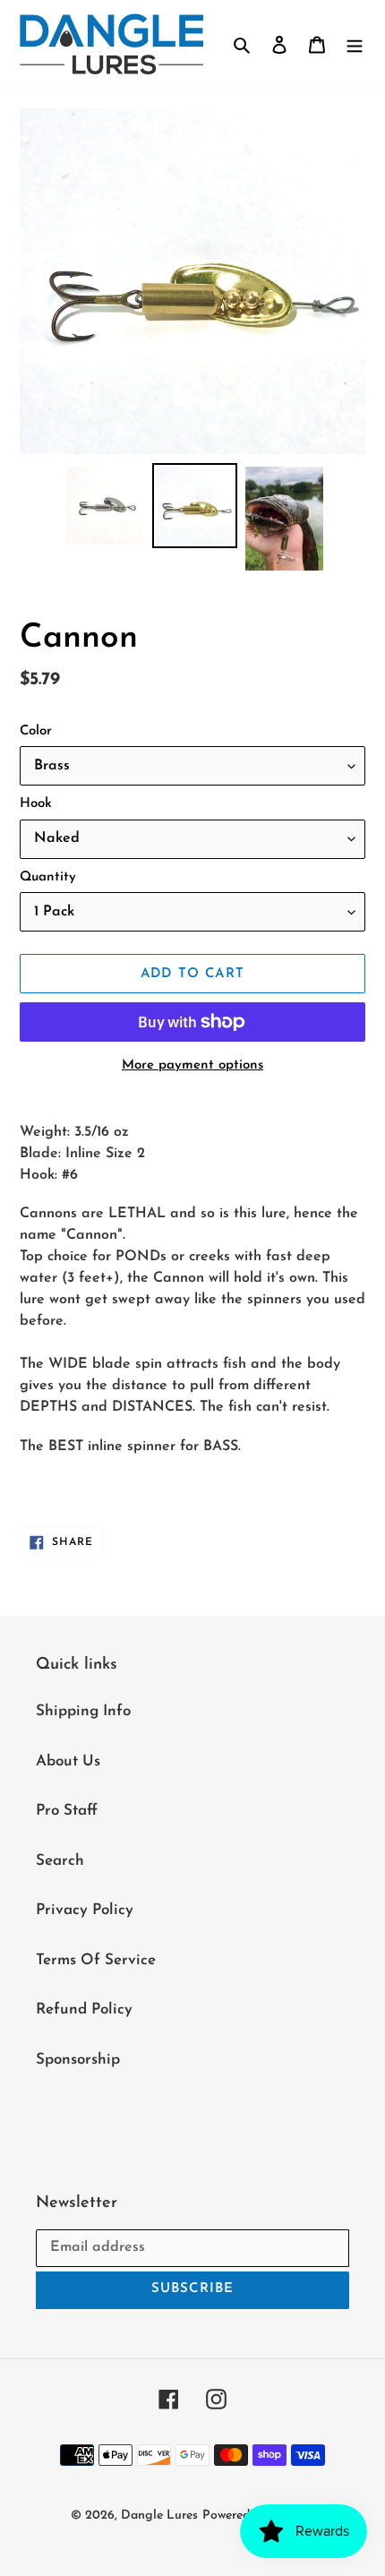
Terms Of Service (96, 1960)
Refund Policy (84, 2009)
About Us (68, 1761)
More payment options (192, 1065)
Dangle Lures (159, 2516)
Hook (36, 804)
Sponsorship (78, 2060)
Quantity (48, 877)
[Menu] (355, 44)
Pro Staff (67, 1811)
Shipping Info (83, 1711)
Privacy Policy (85, 1910)
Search (60, 1861)
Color (36, 731)
